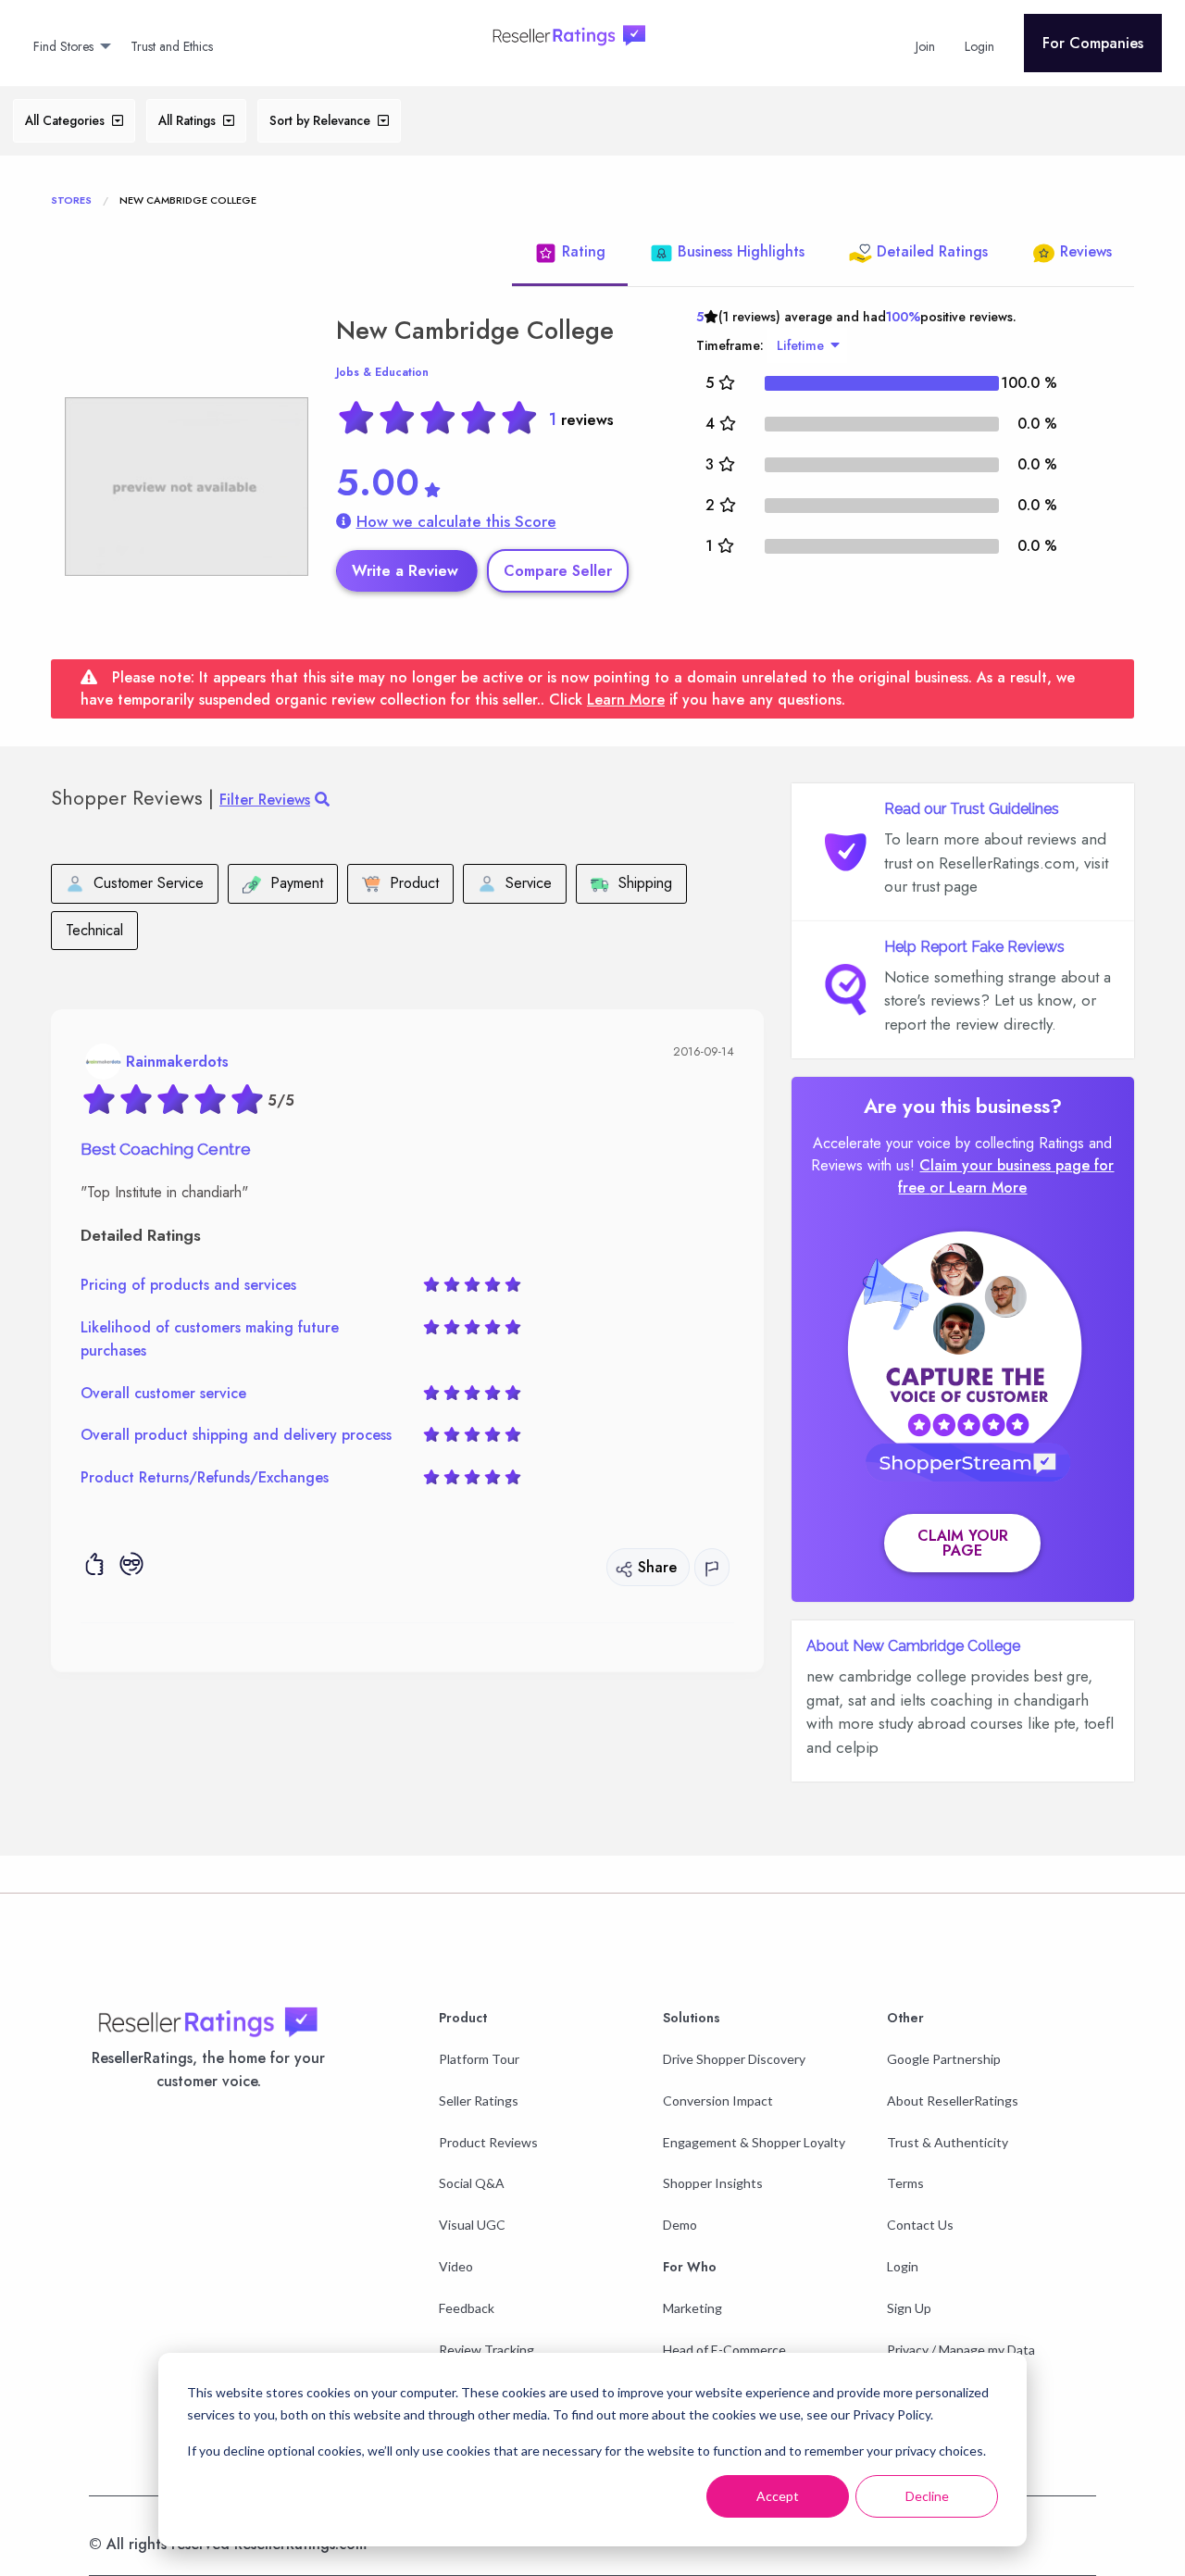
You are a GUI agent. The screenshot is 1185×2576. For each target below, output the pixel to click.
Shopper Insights (713, 2183)
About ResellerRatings (953, 2101)
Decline (927, 2496)
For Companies (1093, 43)
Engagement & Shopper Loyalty (754, 2142)
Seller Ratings (479, 2101)
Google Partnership (944, 2059)
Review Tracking (486, 2350)
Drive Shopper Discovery (734, 2059)
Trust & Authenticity (948, 2142)
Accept (778, 2496)
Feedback (467, 2308)
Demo (680, 2225)
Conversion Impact (718, 2101)
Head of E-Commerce (724, 2350)
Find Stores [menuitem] (63, 46)
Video (456, 2266)
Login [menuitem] (979, 46)
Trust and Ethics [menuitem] (172, 46)
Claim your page (963, 1543)
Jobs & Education (382, 372)
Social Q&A (472, 2183)
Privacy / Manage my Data (961, 2350)
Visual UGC (472, 2225)
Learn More (626, 700)
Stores (71, 200)
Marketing (692, 2308)
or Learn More (978, 1188)
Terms (905, 2183)
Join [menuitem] (925, 46)
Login (903, 2266)
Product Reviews (488, 2142)
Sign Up (909, 2308)
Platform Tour (479, 2059)
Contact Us (920, 2225)
